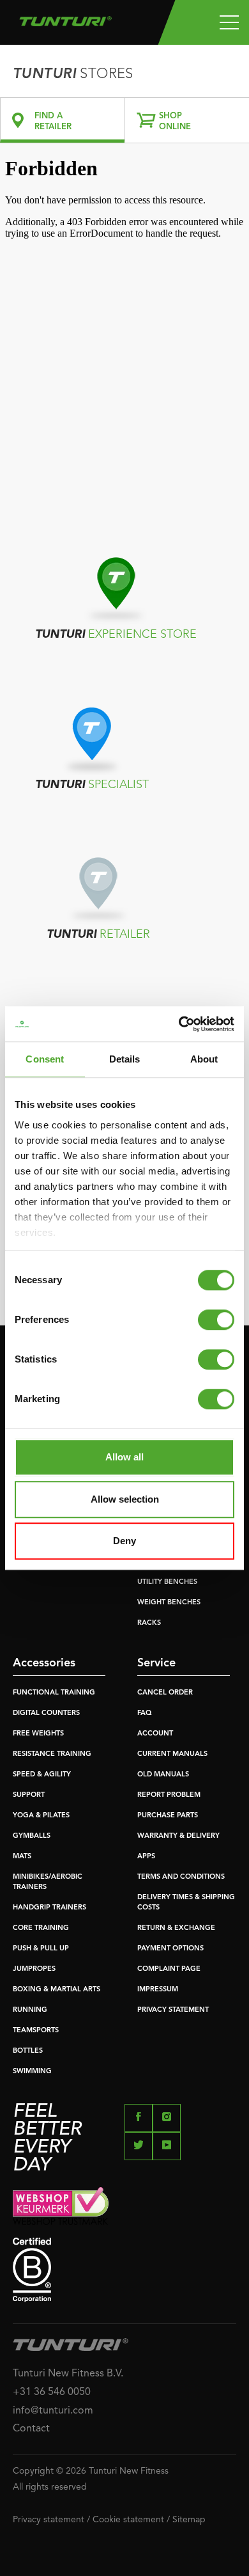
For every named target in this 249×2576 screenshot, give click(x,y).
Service (156, 1663)
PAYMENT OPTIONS (170, 1949)
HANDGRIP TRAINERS (49, 1908)
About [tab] (204, 1059)
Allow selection (125, 1499)
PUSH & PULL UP (41, 1949)
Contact (31, 2429)
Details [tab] (125, 1059)
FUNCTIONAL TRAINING (54, 1693)
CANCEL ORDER (165, 1693)
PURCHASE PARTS (168, 1816)
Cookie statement (128, 2520)
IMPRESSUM (158, 1990)
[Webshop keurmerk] (124, 2206)
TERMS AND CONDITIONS (181, 1877)
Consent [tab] (45, 1059)
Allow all (124, 1457)
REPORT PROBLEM (169, 1795)
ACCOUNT (155, 1734)
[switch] (216, 1320)
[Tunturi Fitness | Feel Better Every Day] (65, 18)
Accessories (44, 1663)
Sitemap (189, 2520)
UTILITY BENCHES (167, 1582)
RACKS (149, 1623)
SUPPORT (29, 1795)
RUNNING (30, 2010)
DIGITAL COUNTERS (46, 1713)
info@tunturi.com (53, 2411)
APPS (146, 1857)
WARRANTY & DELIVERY (178, 1836)
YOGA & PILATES (41, 1816)
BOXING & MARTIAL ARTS (57, 1990)
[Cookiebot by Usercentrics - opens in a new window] (179, 1024)
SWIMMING (32, 2072)
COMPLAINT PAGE (169, 1969)
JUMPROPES (34, 1969)
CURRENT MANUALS (172, 1754)
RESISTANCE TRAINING (52, 1754)
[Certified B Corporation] (124, 2270)
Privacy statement (49, 2520)
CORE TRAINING (41, 1928)
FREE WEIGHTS (38, 1734)
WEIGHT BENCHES (169, 1603)
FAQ (144, 1713)
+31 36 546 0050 (52, 2392)
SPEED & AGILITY (42, 1775)
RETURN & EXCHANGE (176, 1928)
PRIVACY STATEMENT (173, 2010)
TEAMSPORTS (36, 2031)
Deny (124, 1541)
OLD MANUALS (163, 1775)
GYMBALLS (32, 1836)
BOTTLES (28, 2051)
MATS (22, 1857)
